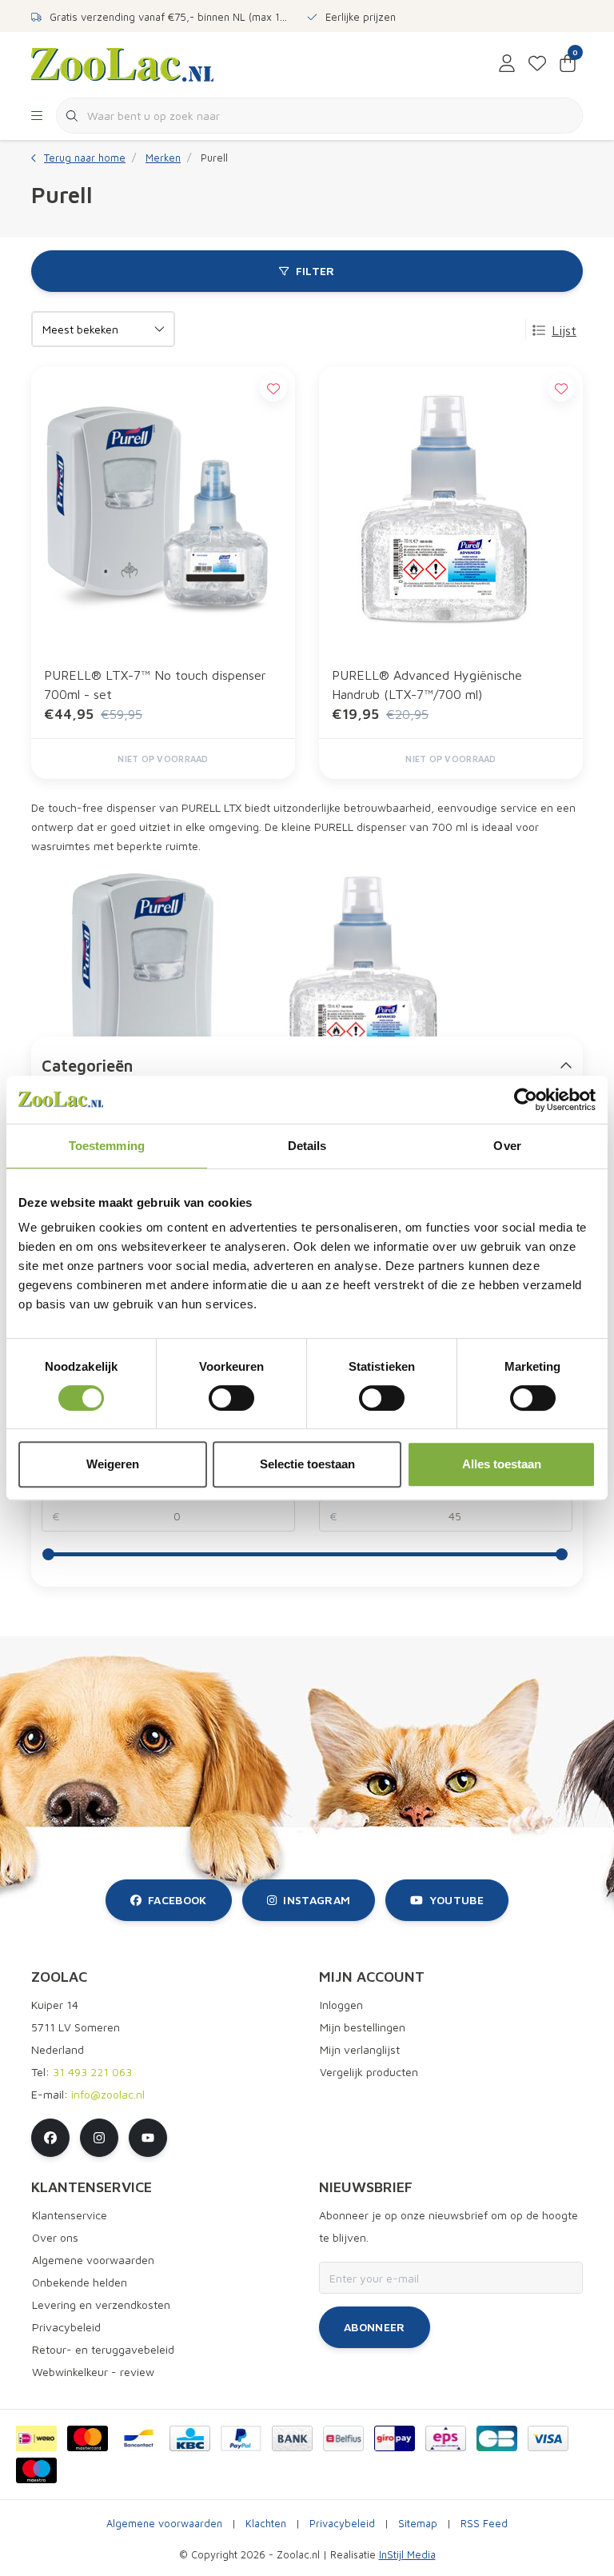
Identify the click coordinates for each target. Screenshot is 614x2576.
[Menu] (37, 116)
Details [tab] (307, 1146)
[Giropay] (395, 2438)
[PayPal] (241, 2438)
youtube (457, 1900)
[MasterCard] (88, 2438)
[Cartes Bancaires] (497, 2438)
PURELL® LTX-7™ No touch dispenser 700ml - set (155, 685)
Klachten (266, 2524)
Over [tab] (507, 1146)
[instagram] (99, 2138)
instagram (317, 1900)
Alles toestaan (502, 1464)
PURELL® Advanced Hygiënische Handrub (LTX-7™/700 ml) (427, 685)
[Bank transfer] (292, 2438)
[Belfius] (343, 2438)
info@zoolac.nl (108, 2094)
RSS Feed (484, 2524)
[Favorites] (537, 64)
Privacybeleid (342, 2524)
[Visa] (548, 2438)
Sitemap (418, 2524)
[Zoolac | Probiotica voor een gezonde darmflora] (122, 63)
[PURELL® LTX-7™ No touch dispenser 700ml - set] (163, 509)
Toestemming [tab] (107, 1146)
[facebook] (50, 2138)
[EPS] (446, 2438)
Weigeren (113, 1464)
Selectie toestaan (307, 1464)
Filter (315, 271)
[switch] (231, 1398)
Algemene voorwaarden (164, 2524)
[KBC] (190, 2438)
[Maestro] (36, 2470)
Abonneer (375, 2327)
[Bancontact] (139, 2438)
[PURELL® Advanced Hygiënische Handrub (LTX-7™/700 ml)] (451, 509)
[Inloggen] (507, 64)
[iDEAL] (36, 2438)
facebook (177, 1900)
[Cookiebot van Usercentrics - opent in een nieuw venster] (526, 1100)
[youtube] (148, 2138)
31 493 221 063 (92, 2072)
